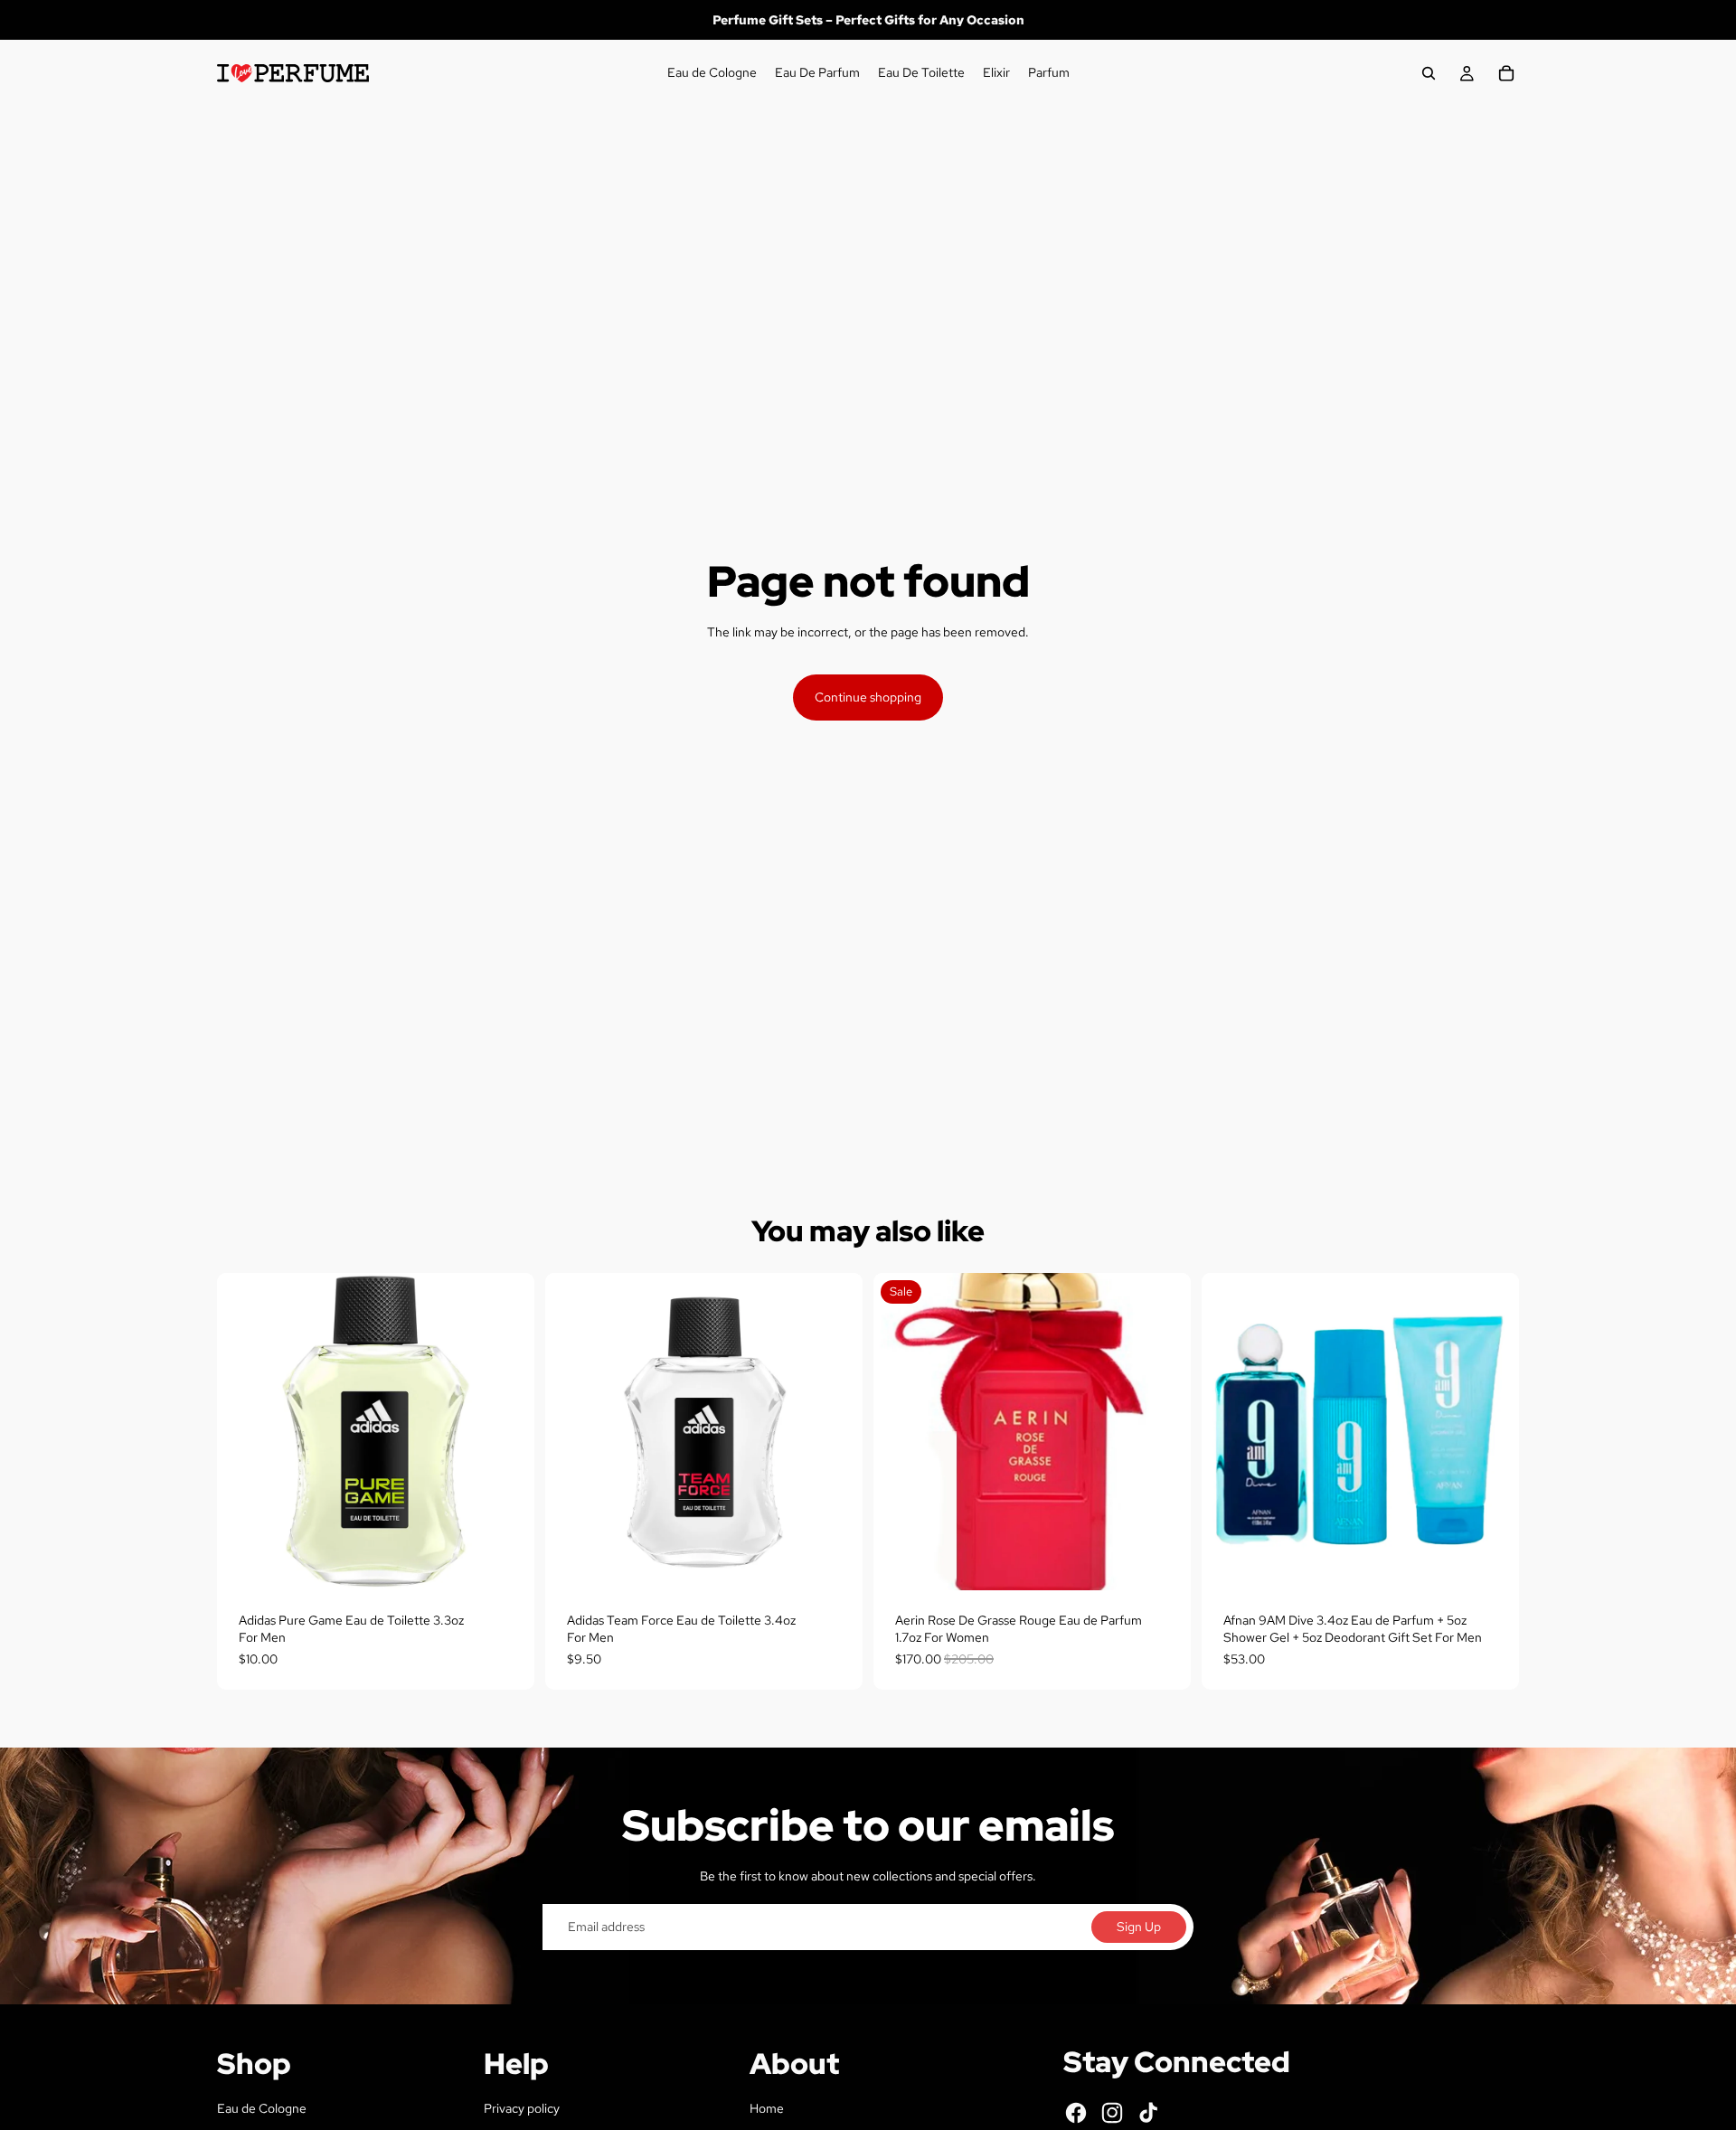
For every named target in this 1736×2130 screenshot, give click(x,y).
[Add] (506, 1562)
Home (767, 2108)
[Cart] (1506, 73)
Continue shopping (868, 697)
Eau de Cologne (262, 2108)
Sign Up (1139, 1927)
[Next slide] (1492, 1431)
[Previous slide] (1229, 1431)
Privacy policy (522, 2108)
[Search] (1429, 73)
